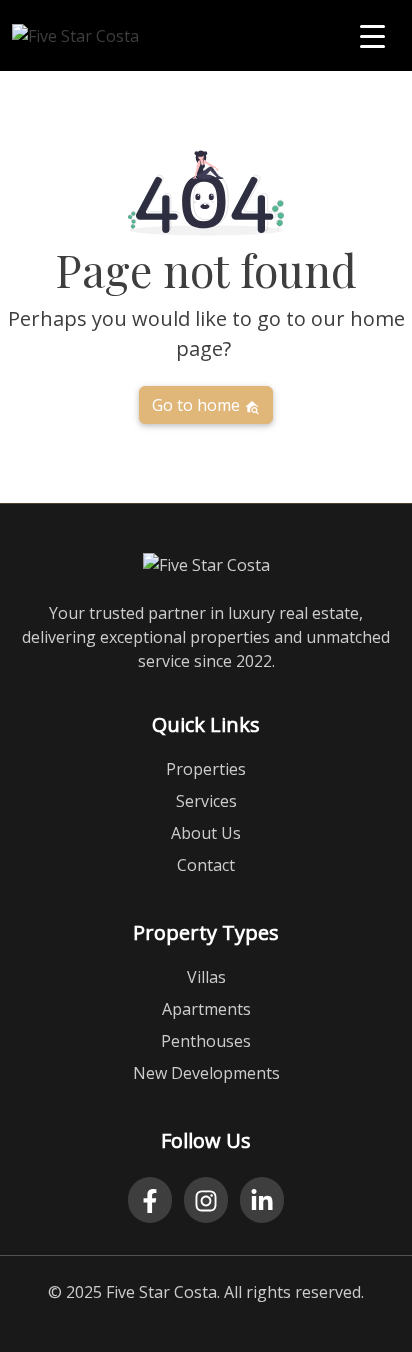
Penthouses (206, 1041)
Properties (206, 769)
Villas (206, 977)
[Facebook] (150, 1200)
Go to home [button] (198, 405)
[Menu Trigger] (372, 35)
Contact (206, 865)
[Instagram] (206, 1200)
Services (206, 801)
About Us (206, 833)
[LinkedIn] (262, 1200)
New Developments (206, 1073)
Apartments (206, 1009)
